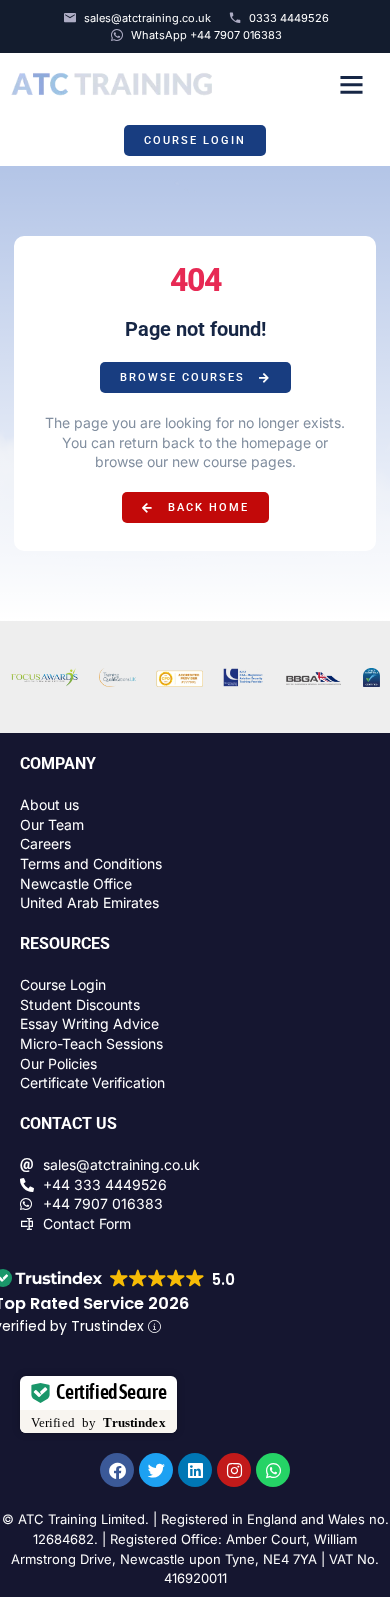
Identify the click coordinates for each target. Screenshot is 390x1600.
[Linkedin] (195, 1470)
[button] (351, 84)
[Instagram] (234, 1470)
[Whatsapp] (273, 1470)
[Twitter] (156, 1470)
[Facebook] (117, 1470)
